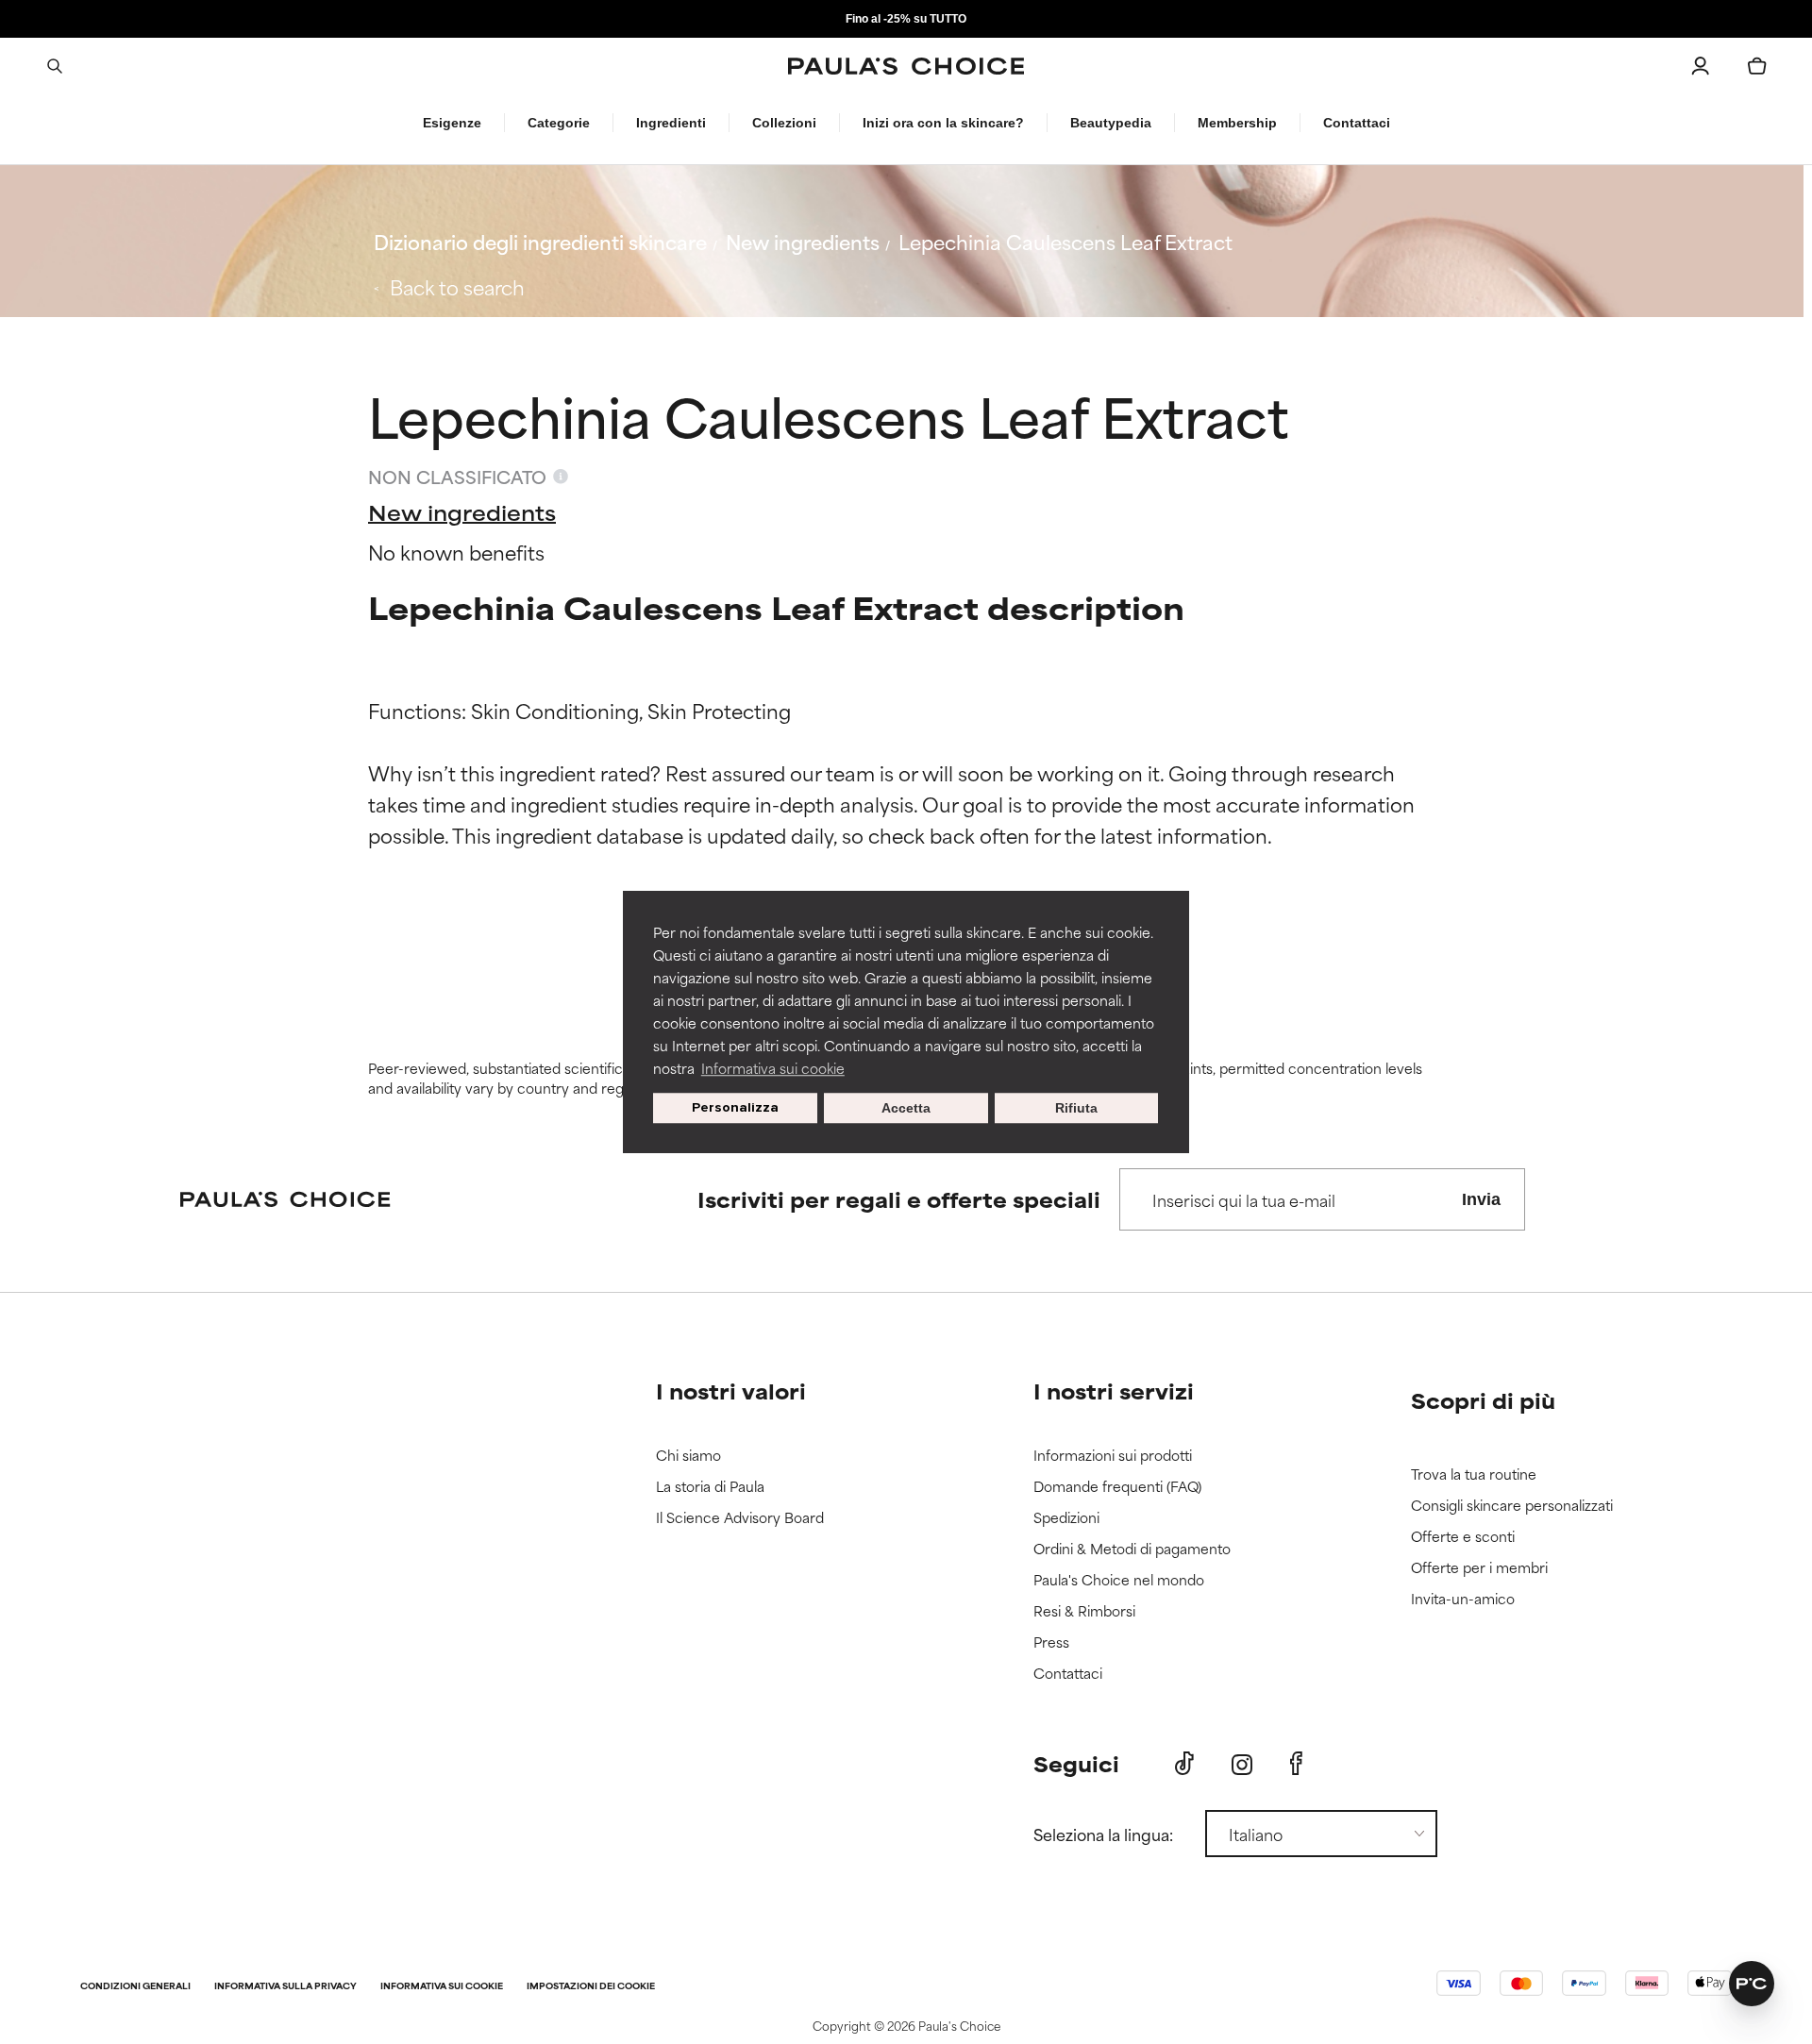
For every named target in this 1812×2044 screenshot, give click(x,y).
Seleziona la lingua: (1103, 1834)
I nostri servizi (1114, 1391)
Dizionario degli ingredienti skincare (540, 241)
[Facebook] (1296, 1764)
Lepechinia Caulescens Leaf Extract (1065, 241)
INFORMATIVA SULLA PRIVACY (285, 1987)
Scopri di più (1483, 1400)
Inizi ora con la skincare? (943, 123)
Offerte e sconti (1463, 1537)
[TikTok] (1184, 1764)
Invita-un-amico (1463, 1599)
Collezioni (784, 123)
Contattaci (1357, 123)
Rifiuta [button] (1076, 1108)
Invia (1481, 1199)
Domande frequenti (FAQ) (1117, 1487)
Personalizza (735, 1107)
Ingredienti (671, 123)
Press (1051, 1642)
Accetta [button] (906, 1108)
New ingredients (803, 241)
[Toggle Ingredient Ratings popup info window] (561, 477)
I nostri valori (731, 1391)
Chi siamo (688, 1456)
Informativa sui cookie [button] (773, 1068)
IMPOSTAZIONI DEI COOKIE (591, 1987)
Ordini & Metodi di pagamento (1132, 1549)
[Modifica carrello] (1757, 66)
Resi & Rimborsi (1084, 1611)
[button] (1752, 1984)
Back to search (457, 286)
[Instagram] (1242, 1764)
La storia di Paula (710, 1487)
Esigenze (452, 123)
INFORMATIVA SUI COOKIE (442, 1987)
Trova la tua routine (1474, 1474)
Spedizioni (1066, 1518)
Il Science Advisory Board (740, 1518)
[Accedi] (1701, 66)
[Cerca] (55, 66)
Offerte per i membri (1479, 1568)
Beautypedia (1111, 123)
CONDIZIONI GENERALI (135, 1987)
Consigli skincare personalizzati (1512, 1506)
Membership (1237, 123)
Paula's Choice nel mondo (1119, 1580)
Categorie (559, 123)
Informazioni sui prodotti (1113, 1456)
